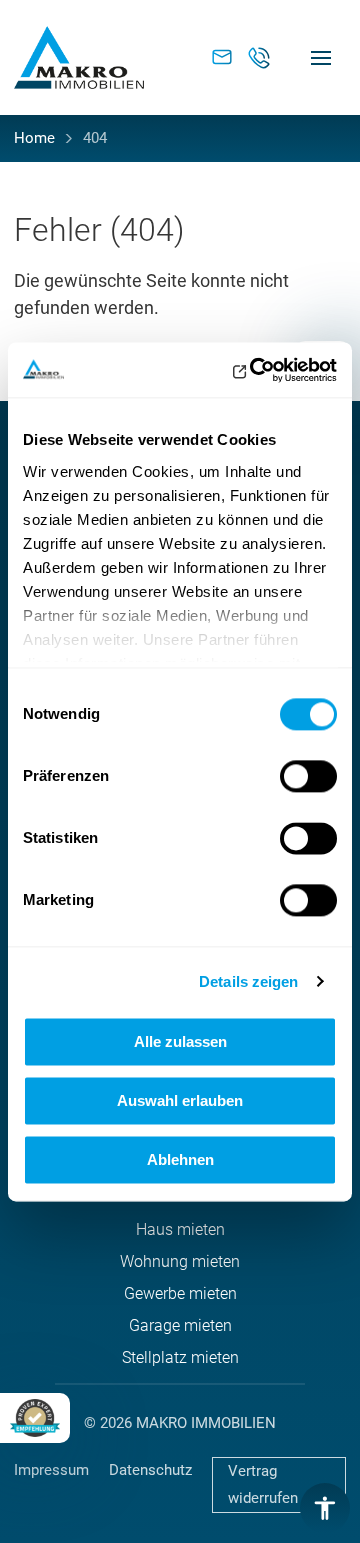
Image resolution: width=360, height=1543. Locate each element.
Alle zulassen (180, 1041)
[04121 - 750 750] (259, 58)
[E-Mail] (207, 58)
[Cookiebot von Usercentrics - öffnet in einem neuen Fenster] (254, 370)
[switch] (308, 776)
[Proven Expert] (35, 1418)
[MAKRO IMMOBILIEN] (79, 57)
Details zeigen (248, 981)
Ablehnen (180, 1159)
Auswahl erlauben (180, 1100)
